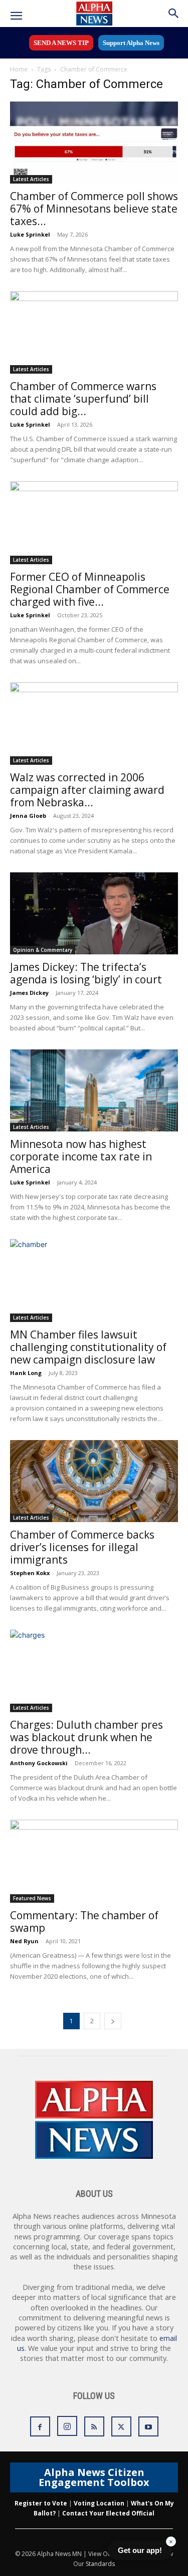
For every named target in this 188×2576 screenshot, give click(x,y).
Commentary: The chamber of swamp (84, 1921)
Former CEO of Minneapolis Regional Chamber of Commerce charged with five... (90, 589)
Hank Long (26, 1373)
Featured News (32, 1898)
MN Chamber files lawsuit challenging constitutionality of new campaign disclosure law (88, 1347)
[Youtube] (148, 2426)
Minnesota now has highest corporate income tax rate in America (81, 1156)
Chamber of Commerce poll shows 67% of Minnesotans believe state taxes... (94, 209)
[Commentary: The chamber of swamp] (94, 1861)
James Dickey (29, 993)
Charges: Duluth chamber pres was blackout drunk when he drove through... (86, 1737)
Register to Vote (41, 2503)
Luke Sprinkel (30, 234)
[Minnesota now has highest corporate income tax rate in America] (94, 1090)
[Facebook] (40, 2426)
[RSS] (94, 2426)
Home (19, 69)
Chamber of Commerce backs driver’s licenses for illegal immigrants (82, 1547)
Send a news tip (61, 43)
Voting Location (99, 2503)
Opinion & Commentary (43, 950)
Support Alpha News (131, 43)
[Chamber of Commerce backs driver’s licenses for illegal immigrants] (94, 1481)
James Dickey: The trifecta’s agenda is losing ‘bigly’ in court (86, 973)
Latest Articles (31, 179)
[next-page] (113, 2021)
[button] (16, 16)
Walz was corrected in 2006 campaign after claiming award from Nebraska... (87, 790)
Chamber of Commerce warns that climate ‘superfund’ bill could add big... (83, 399)
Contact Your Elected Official (108, 2513)
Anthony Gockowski (39, 1763)
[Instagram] (67, 2426)
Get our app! (140, 2550)
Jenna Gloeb (28, 816)
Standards (100, 2564)
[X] (121, 2426)
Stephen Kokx (30, 1573)
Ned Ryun (24, 1941)
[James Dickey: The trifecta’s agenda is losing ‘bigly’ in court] (94, 913)
